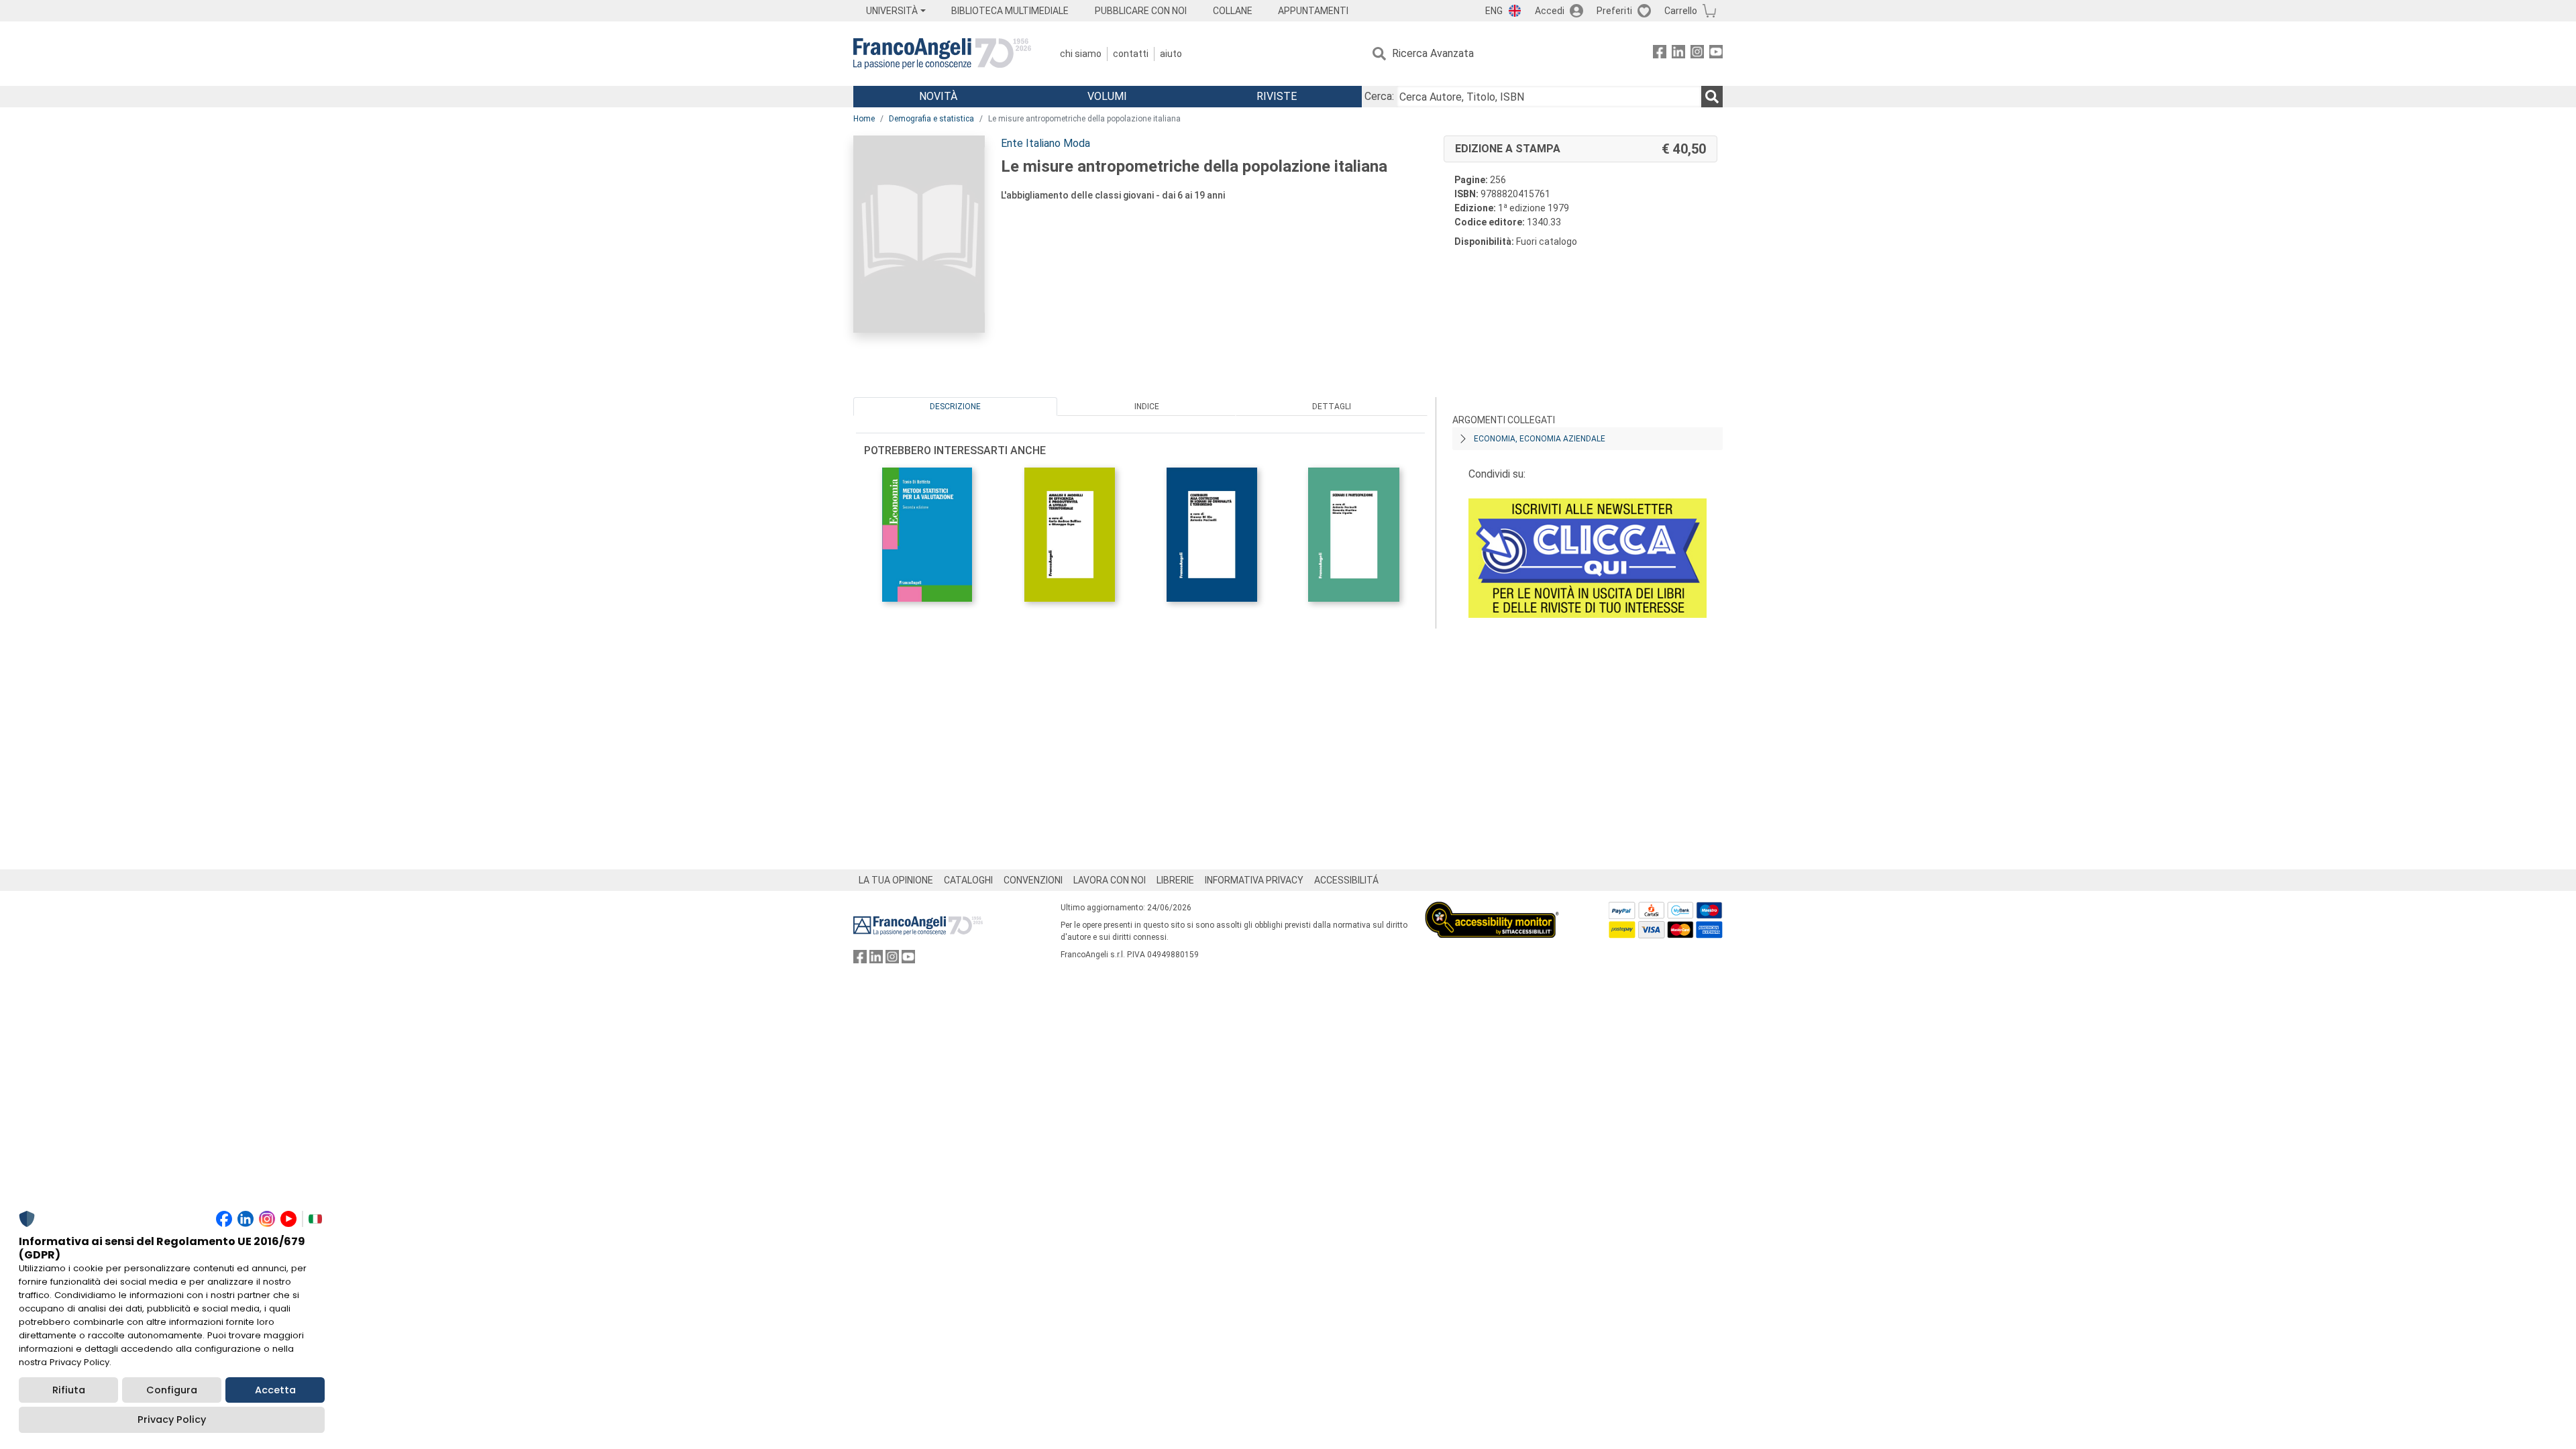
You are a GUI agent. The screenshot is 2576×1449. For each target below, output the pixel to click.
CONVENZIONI (1033, 880)
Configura (172, 1390)
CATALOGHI (968, 880)
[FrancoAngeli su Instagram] (1697, 54)
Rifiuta (69, 1390)
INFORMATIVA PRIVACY (1254, 880)
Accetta (275, 1390)
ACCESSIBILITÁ (1346, 880)
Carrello (1681, 11)
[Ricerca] (1712, 97)
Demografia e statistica (931, 119)
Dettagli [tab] (1332, 407)
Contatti (1131, 54)
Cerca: (1379, 96)
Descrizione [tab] (955, 407)
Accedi (1550, 11)
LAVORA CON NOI (1110, 880)
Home (864, 119)
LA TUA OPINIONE (896, 880)
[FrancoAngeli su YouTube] (1716, 54)
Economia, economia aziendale (1540, 439)
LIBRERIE (1175, 880)
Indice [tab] (1147, 407)
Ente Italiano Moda (1045, 143)
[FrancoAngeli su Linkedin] (1678, 54)
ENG (1494, 11)
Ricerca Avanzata (1433, 53)
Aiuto (1171, 54)
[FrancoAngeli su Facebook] (1660, 54)
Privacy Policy (172, 1419)
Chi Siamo (1081, 54)
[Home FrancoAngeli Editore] (942, 54)
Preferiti (1614, 11)
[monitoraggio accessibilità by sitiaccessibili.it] (1492, 909)
